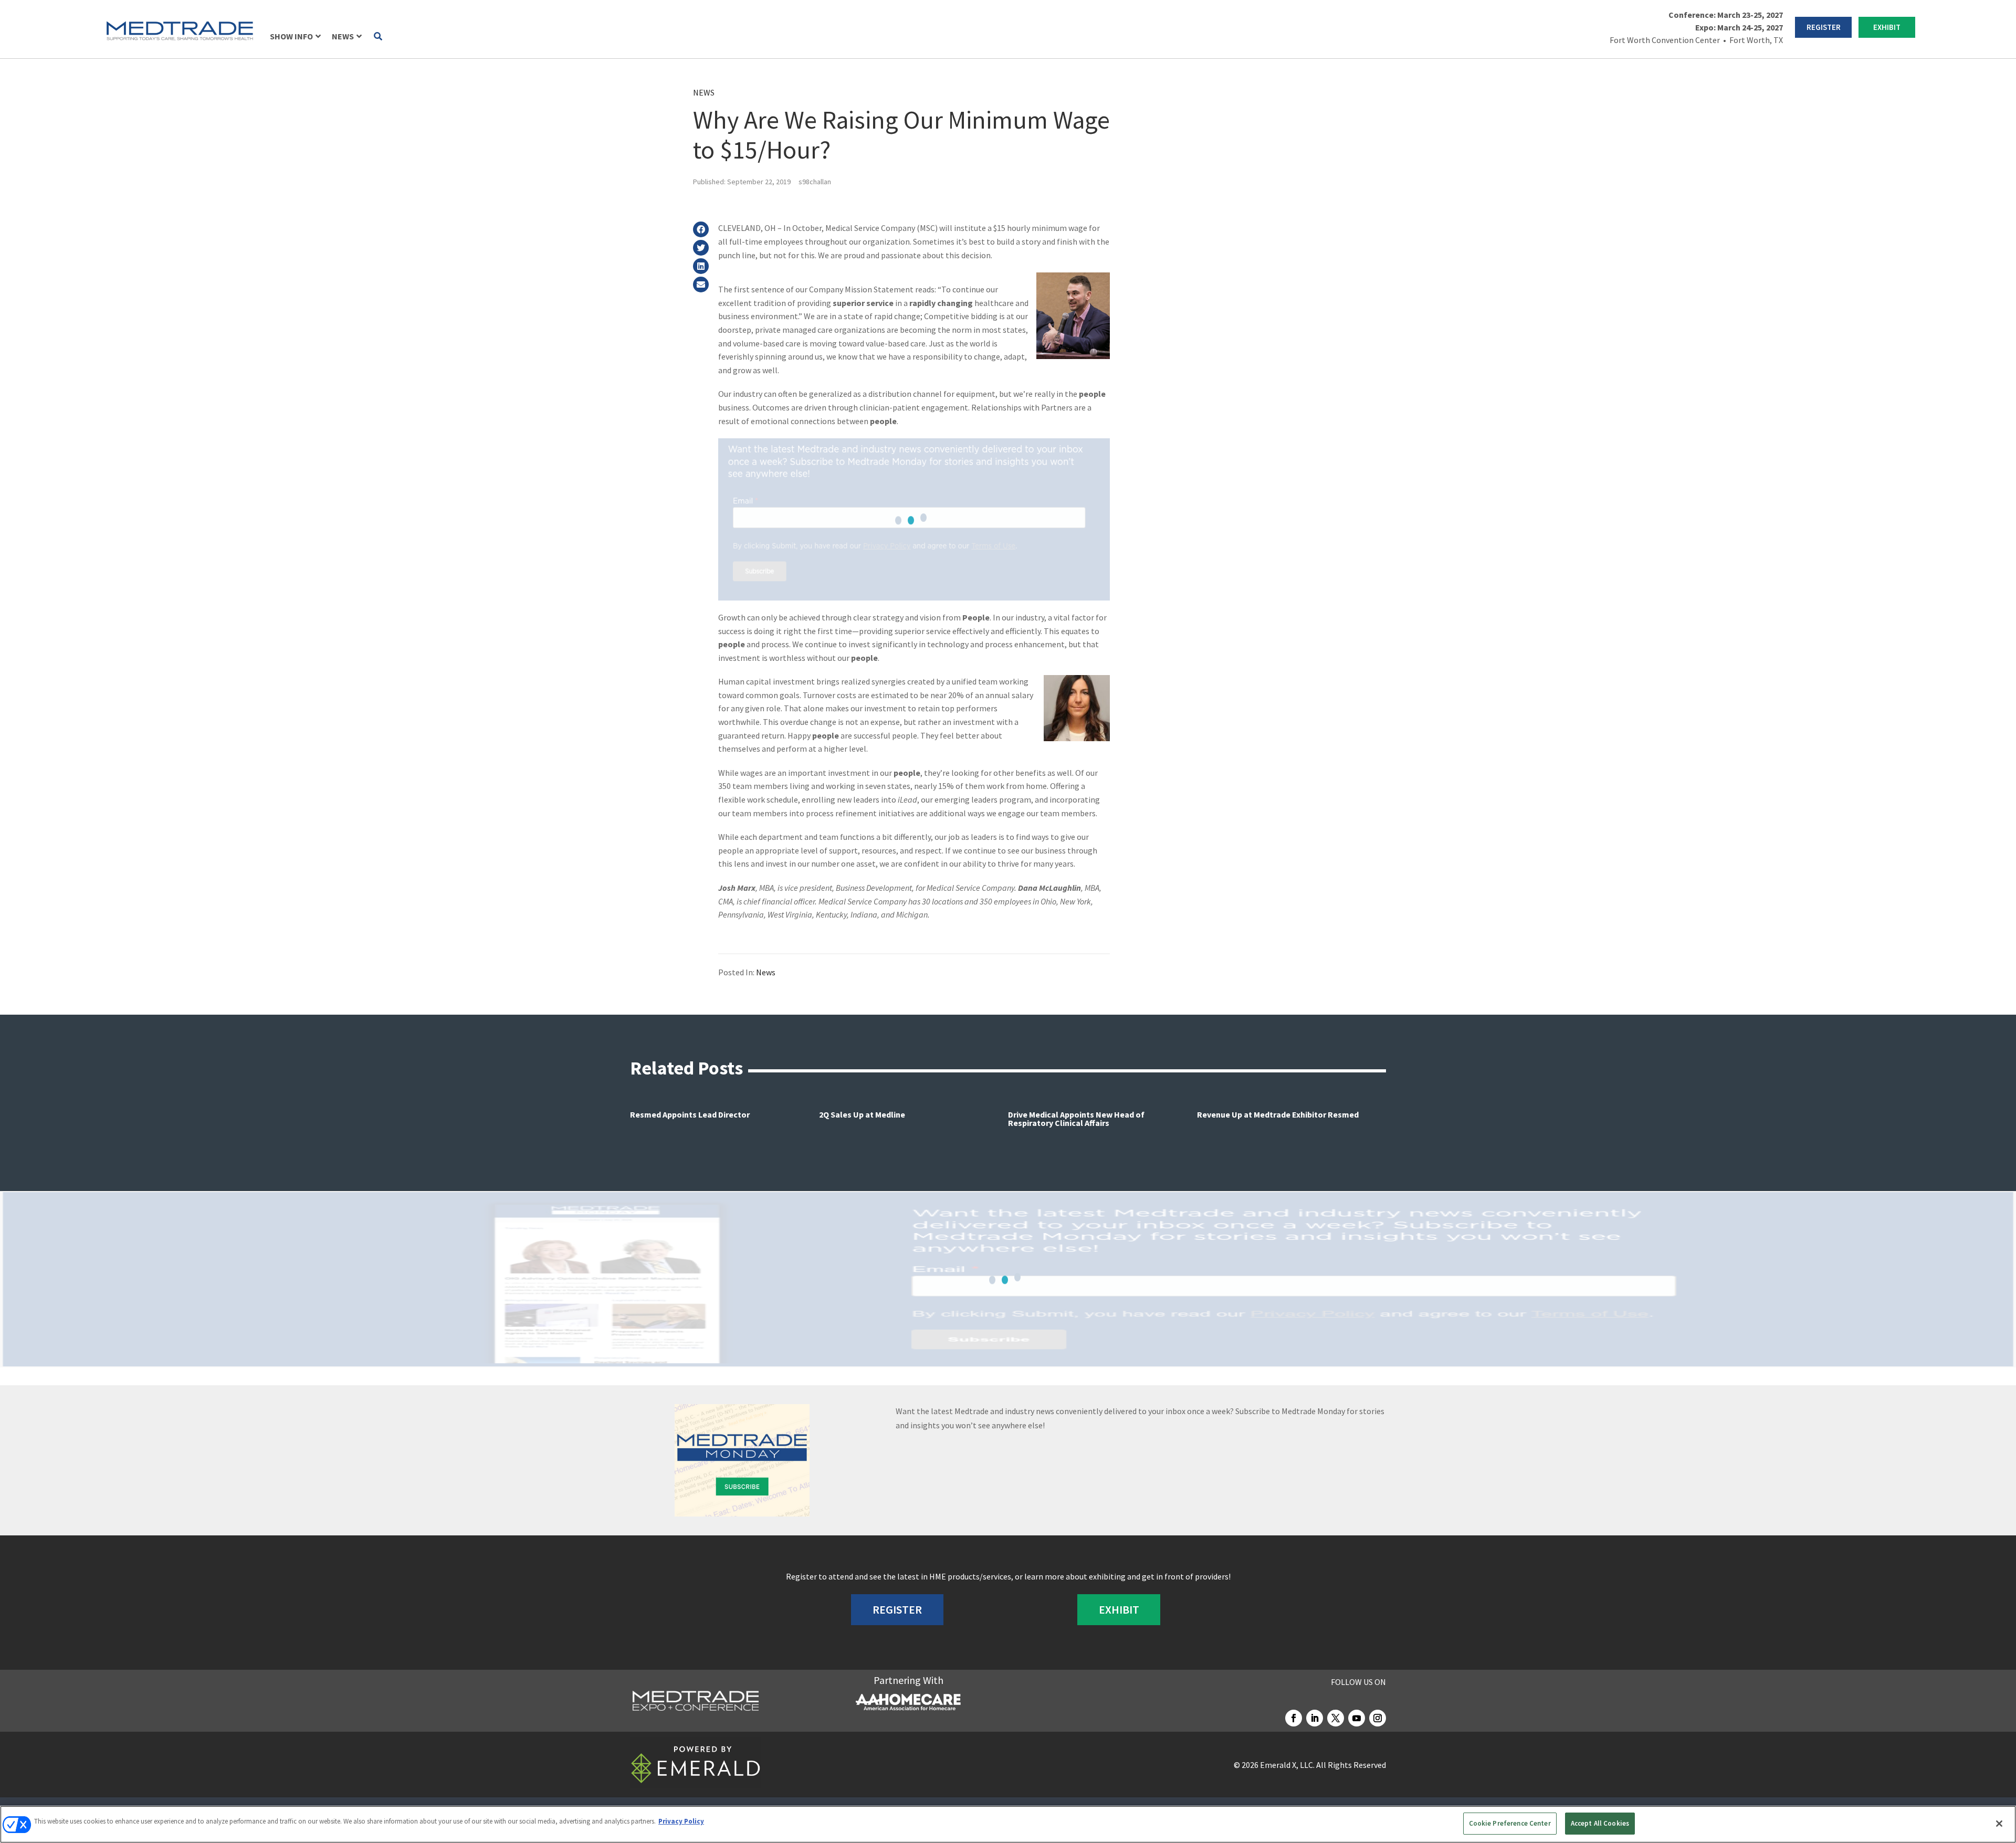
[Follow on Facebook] (1294, 1718)
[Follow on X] (1336, 1718)
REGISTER (1824, 27)
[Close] (1999, 1824)
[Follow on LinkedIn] (1315, 1718)
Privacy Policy (681, 1821)
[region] (1008, 1824)
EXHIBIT (1887, 27)
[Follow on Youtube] (1357, 1718)
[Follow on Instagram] (1378, 1718)
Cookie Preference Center (1510, 1823)
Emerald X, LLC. (1287, 1765)
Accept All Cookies (1600, 1823)
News (704, 92)
